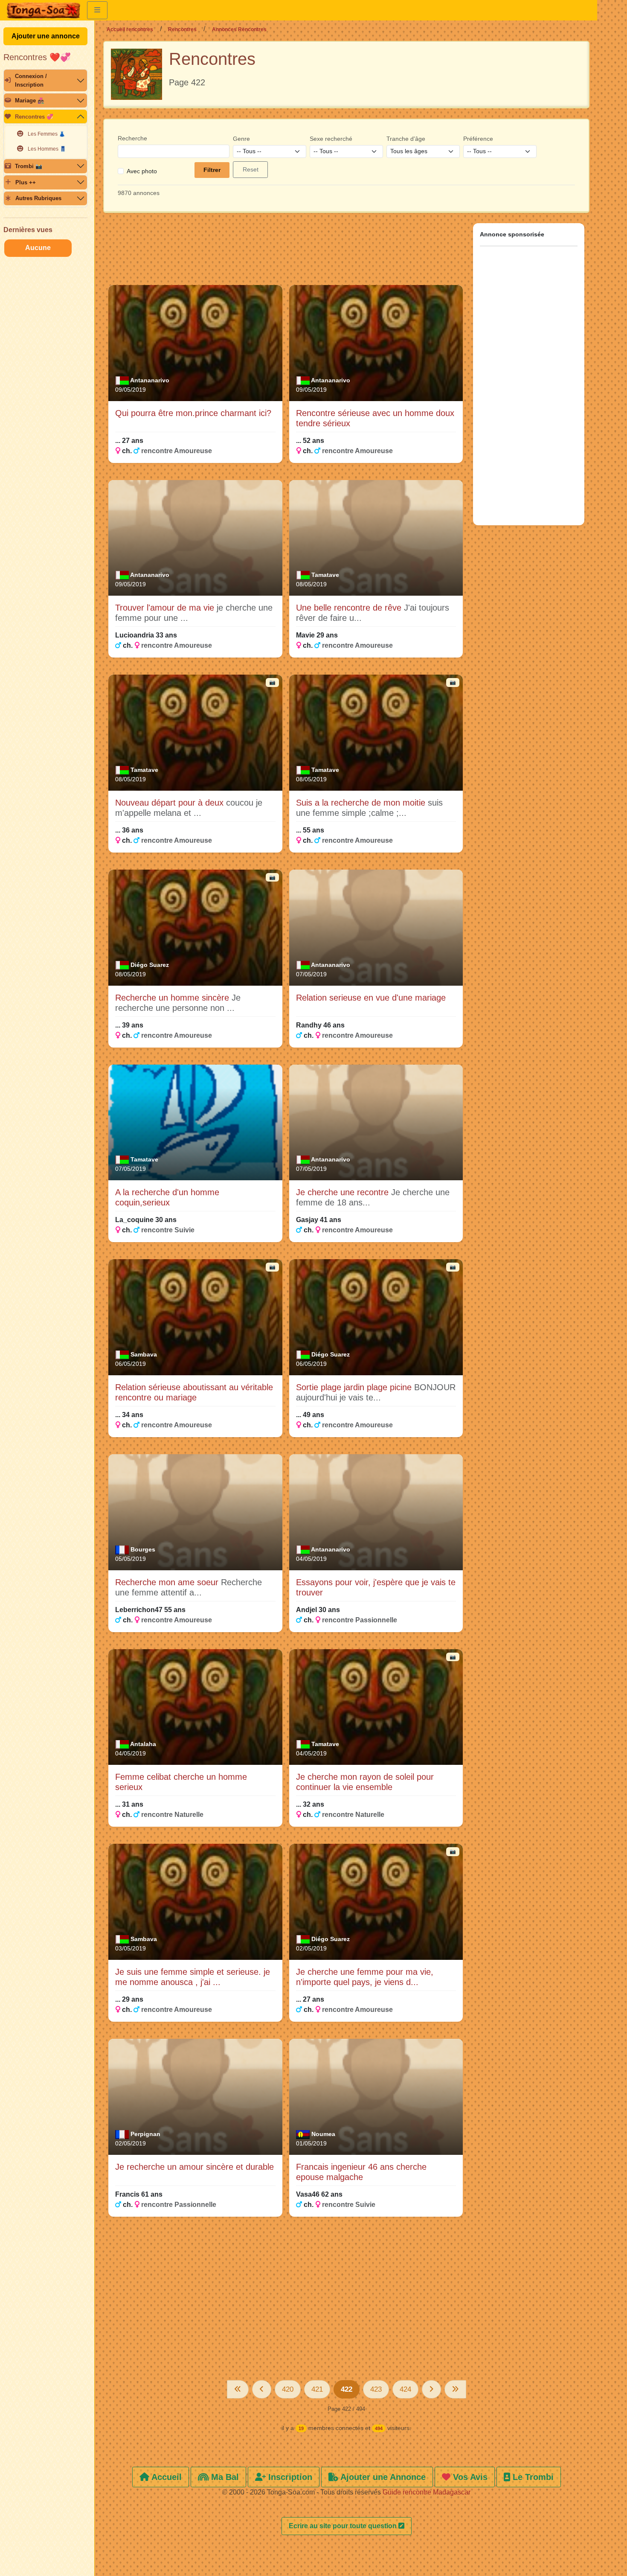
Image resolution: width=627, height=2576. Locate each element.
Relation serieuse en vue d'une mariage (371, 998)
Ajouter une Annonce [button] (382, 2477)
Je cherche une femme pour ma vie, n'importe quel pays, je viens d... (365, 1977)
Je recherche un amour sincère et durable (194, 2167)
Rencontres (182, 29)
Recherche (132, 138)
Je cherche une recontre (344, 1192)
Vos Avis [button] (469, 2477)
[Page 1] (238, 2389)
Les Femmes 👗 (46, 134)
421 (317, 2389)
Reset (251, 169)
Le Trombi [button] (532, 2477)
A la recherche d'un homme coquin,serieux (167, 1197)
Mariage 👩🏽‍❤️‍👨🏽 (30, 100)
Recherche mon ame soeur (168, 1582)
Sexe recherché (331, 139)
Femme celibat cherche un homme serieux (181, 1782)
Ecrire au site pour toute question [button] (344, 2526)
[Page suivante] (431, 2389)
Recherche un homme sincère (173, 998)
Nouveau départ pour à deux (171, 803)
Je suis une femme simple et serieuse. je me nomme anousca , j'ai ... (193, 1977)
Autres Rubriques (38, 198)
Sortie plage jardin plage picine (355, 1387)
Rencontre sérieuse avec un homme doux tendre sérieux (375, 418)
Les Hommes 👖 (47, 149)
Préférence (478, 139)
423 (376, 2389)
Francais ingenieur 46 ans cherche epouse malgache (361, 2172)
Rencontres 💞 (34, 117)
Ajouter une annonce (46, 36)
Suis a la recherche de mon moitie (362, 803)
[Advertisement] (286, 253)
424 (405, 2389)
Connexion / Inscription (31, 80)
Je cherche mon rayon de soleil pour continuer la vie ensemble (365, 1782)
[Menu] (97, 10)
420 (288, 2389)
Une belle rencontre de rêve (350, 608)
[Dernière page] (455, 2389)
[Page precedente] (262, 2389)
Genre (241, 139)
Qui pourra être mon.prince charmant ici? (193, 413)
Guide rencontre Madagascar (427, 2492)
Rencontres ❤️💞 (37, 57)
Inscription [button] (289, 2477)
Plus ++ (26, 182)
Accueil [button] (165, 2477)
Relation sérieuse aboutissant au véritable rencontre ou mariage (194, 1392)
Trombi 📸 (29, 166)
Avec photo (142, 171)
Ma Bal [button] (224, 2477)
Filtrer (212, 170)
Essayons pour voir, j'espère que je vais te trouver (376, 1587)
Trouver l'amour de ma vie (166, 608)
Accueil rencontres (130, 29)
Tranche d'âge (406, 139)
